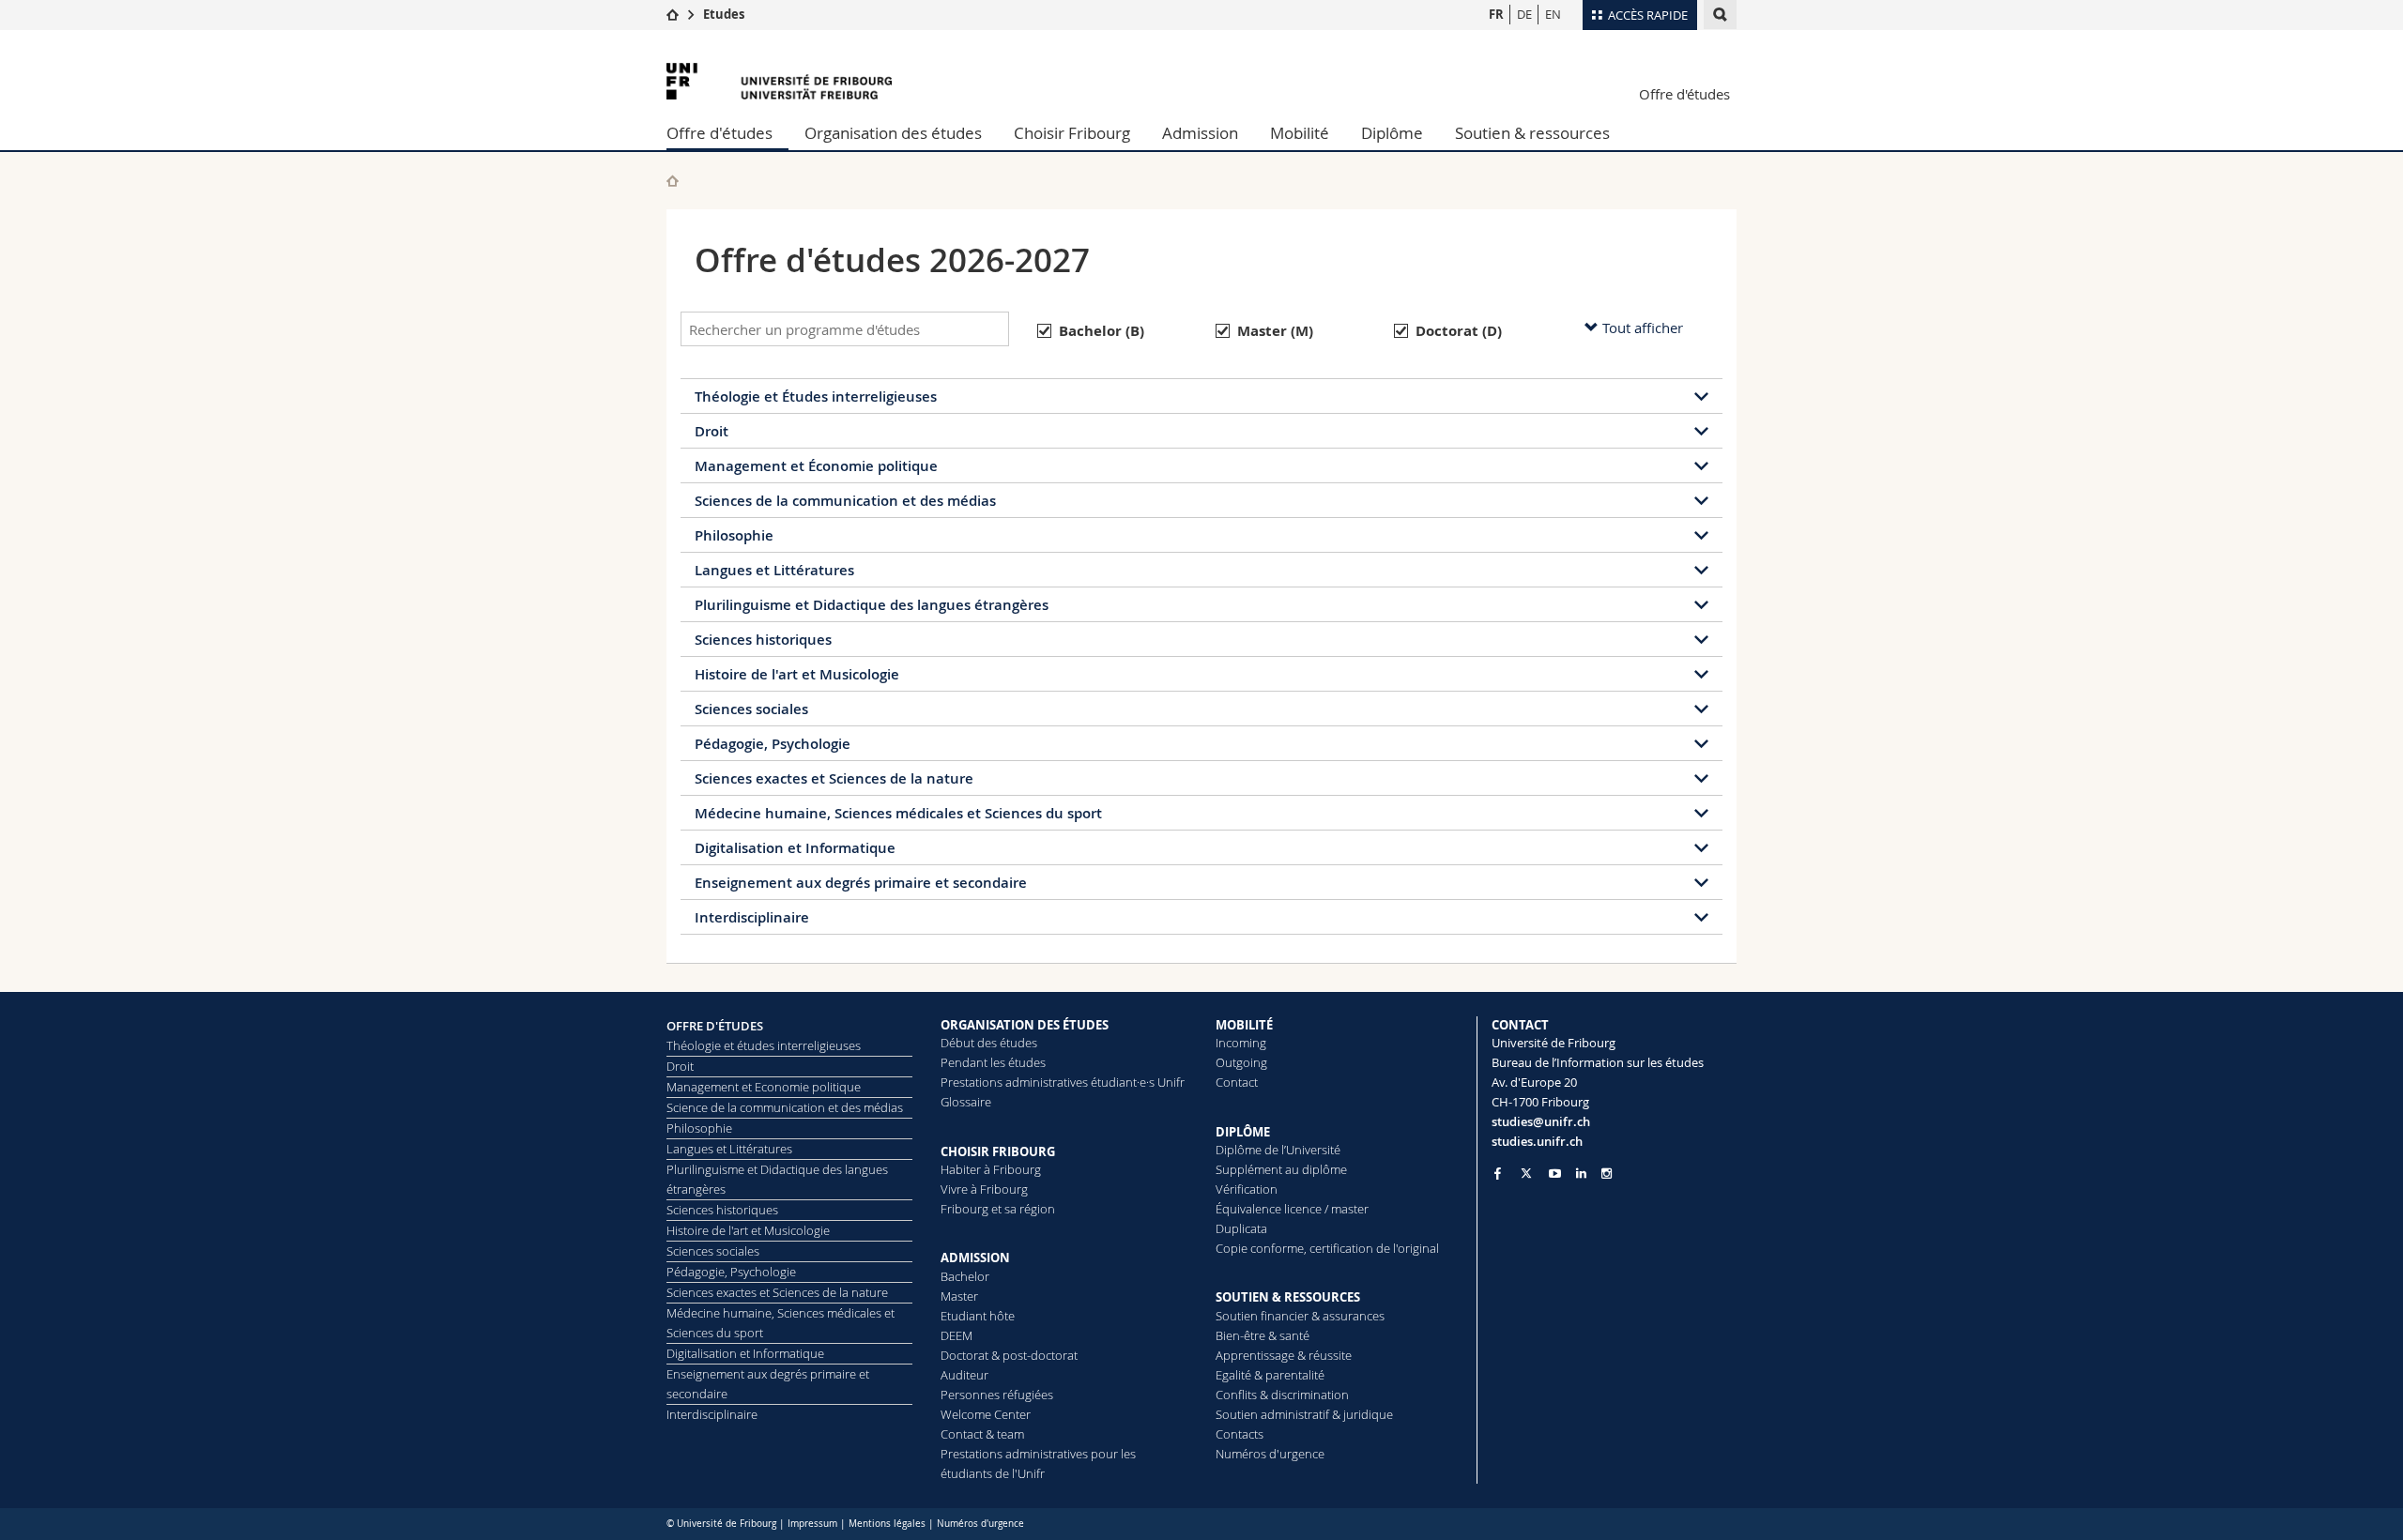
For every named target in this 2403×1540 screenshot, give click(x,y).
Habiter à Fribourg (991, 1169)
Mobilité (1300, 133)
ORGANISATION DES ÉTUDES (1025, 1025)
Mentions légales (887, 1524)
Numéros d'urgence (1270, 1454)
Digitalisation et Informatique (795, 848)
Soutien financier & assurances (1300, 1316)
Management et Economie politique (764, 1087)
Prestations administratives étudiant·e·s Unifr (1063, 1082)
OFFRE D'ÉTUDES (715, 1026)
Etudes (724, 14)
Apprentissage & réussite (1284, 1355)
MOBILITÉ (1244, 1025)
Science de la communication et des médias (785, 1107)
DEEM (957, 1335)
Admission (1200, 133)
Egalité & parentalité (1270, 1375)
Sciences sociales (751, 709)
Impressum (812, 1524)
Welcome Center (986, 1414)
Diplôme (1392, 133)
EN (1553, 14)
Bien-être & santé (1263, 1335)
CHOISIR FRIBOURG (998, 1151)
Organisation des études (893, 133)
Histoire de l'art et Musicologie (797, 674)
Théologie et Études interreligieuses (816, 396)
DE (1524, 14)
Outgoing (1241, 1062)
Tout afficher (1641, 328)
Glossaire (966, 1102)
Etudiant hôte (978, 1316)
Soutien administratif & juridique (1304, 1414)
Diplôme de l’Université (1278, 1150)
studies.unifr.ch (1537, 1141)
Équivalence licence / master (1292, 1209)
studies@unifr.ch (1541, 1121)
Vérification (1247, 1189)
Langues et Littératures (774, 570)
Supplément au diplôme (1281, 1169)
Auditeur (964, 1375)
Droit (712, 431)
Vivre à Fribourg (984, 1189)
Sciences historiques (763, 640)
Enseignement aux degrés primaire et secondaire (861, 883)
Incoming (1241, 1043)
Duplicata (1241, 1228)
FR (1496, 14)
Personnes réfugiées (997, 1395)
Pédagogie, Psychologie (773, 744)
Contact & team (982, 1434)
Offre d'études (1684, 94)
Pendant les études (993, 1062)
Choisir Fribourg (1072, 133)
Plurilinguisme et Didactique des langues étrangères (872, 605)
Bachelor (965, 1276)
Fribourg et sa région (998, 1209)
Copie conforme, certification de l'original (1327, 1248)
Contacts (1240, 1434)
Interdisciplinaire (752, 917)
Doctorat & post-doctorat (1009, 1355)
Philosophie (734, 535)
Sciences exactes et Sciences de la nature (834, 778)
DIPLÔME (1243, 1132)
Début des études (989, 1043)
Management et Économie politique (816, 466)
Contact (1237, 1082)
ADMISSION (975, 1258)
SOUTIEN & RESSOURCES (1288, 1297)
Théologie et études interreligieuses (764, 1045)
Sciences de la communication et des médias (845, 501)
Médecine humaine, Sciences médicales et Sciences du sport (898, 813)
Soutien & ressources (1532, 133)
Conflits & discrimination (1282, 1395)
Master (959, 1296)
